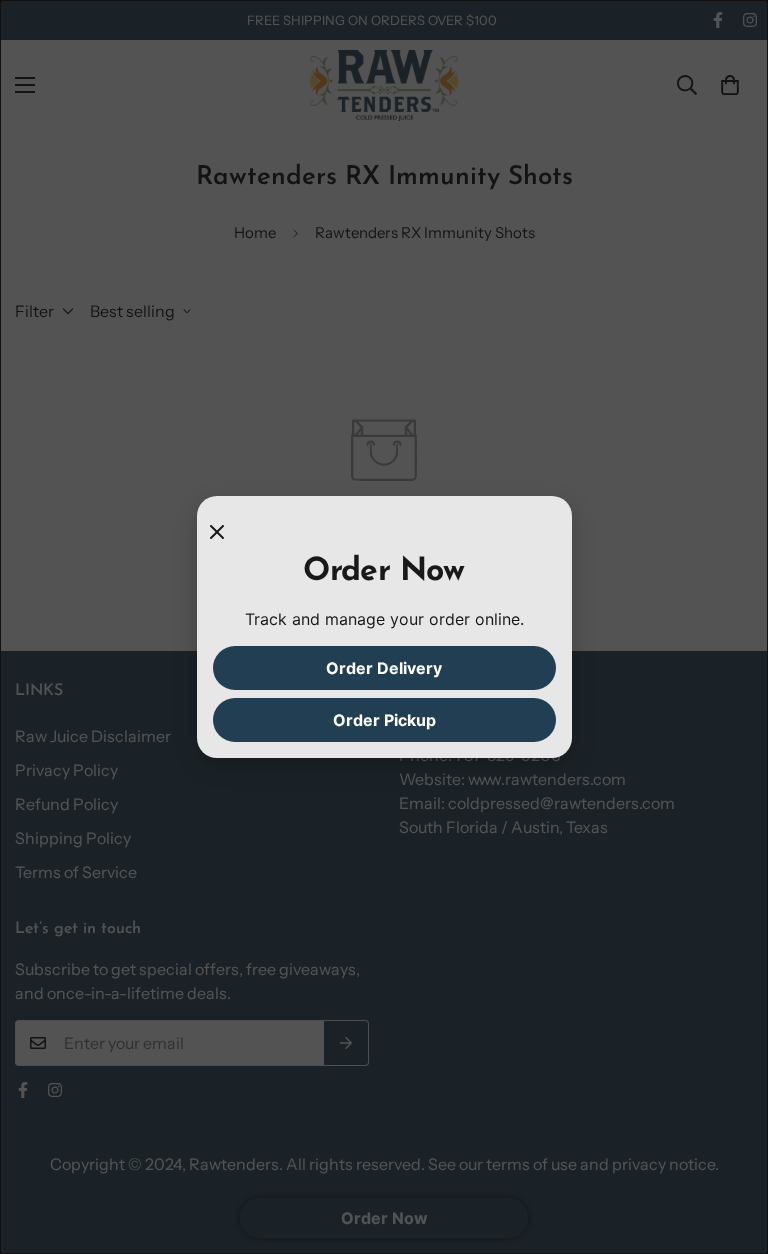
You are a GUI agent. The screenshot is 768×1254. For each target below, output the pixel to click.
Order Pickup (384, 720)
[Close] (225, 532)
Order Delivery (384, 668)
